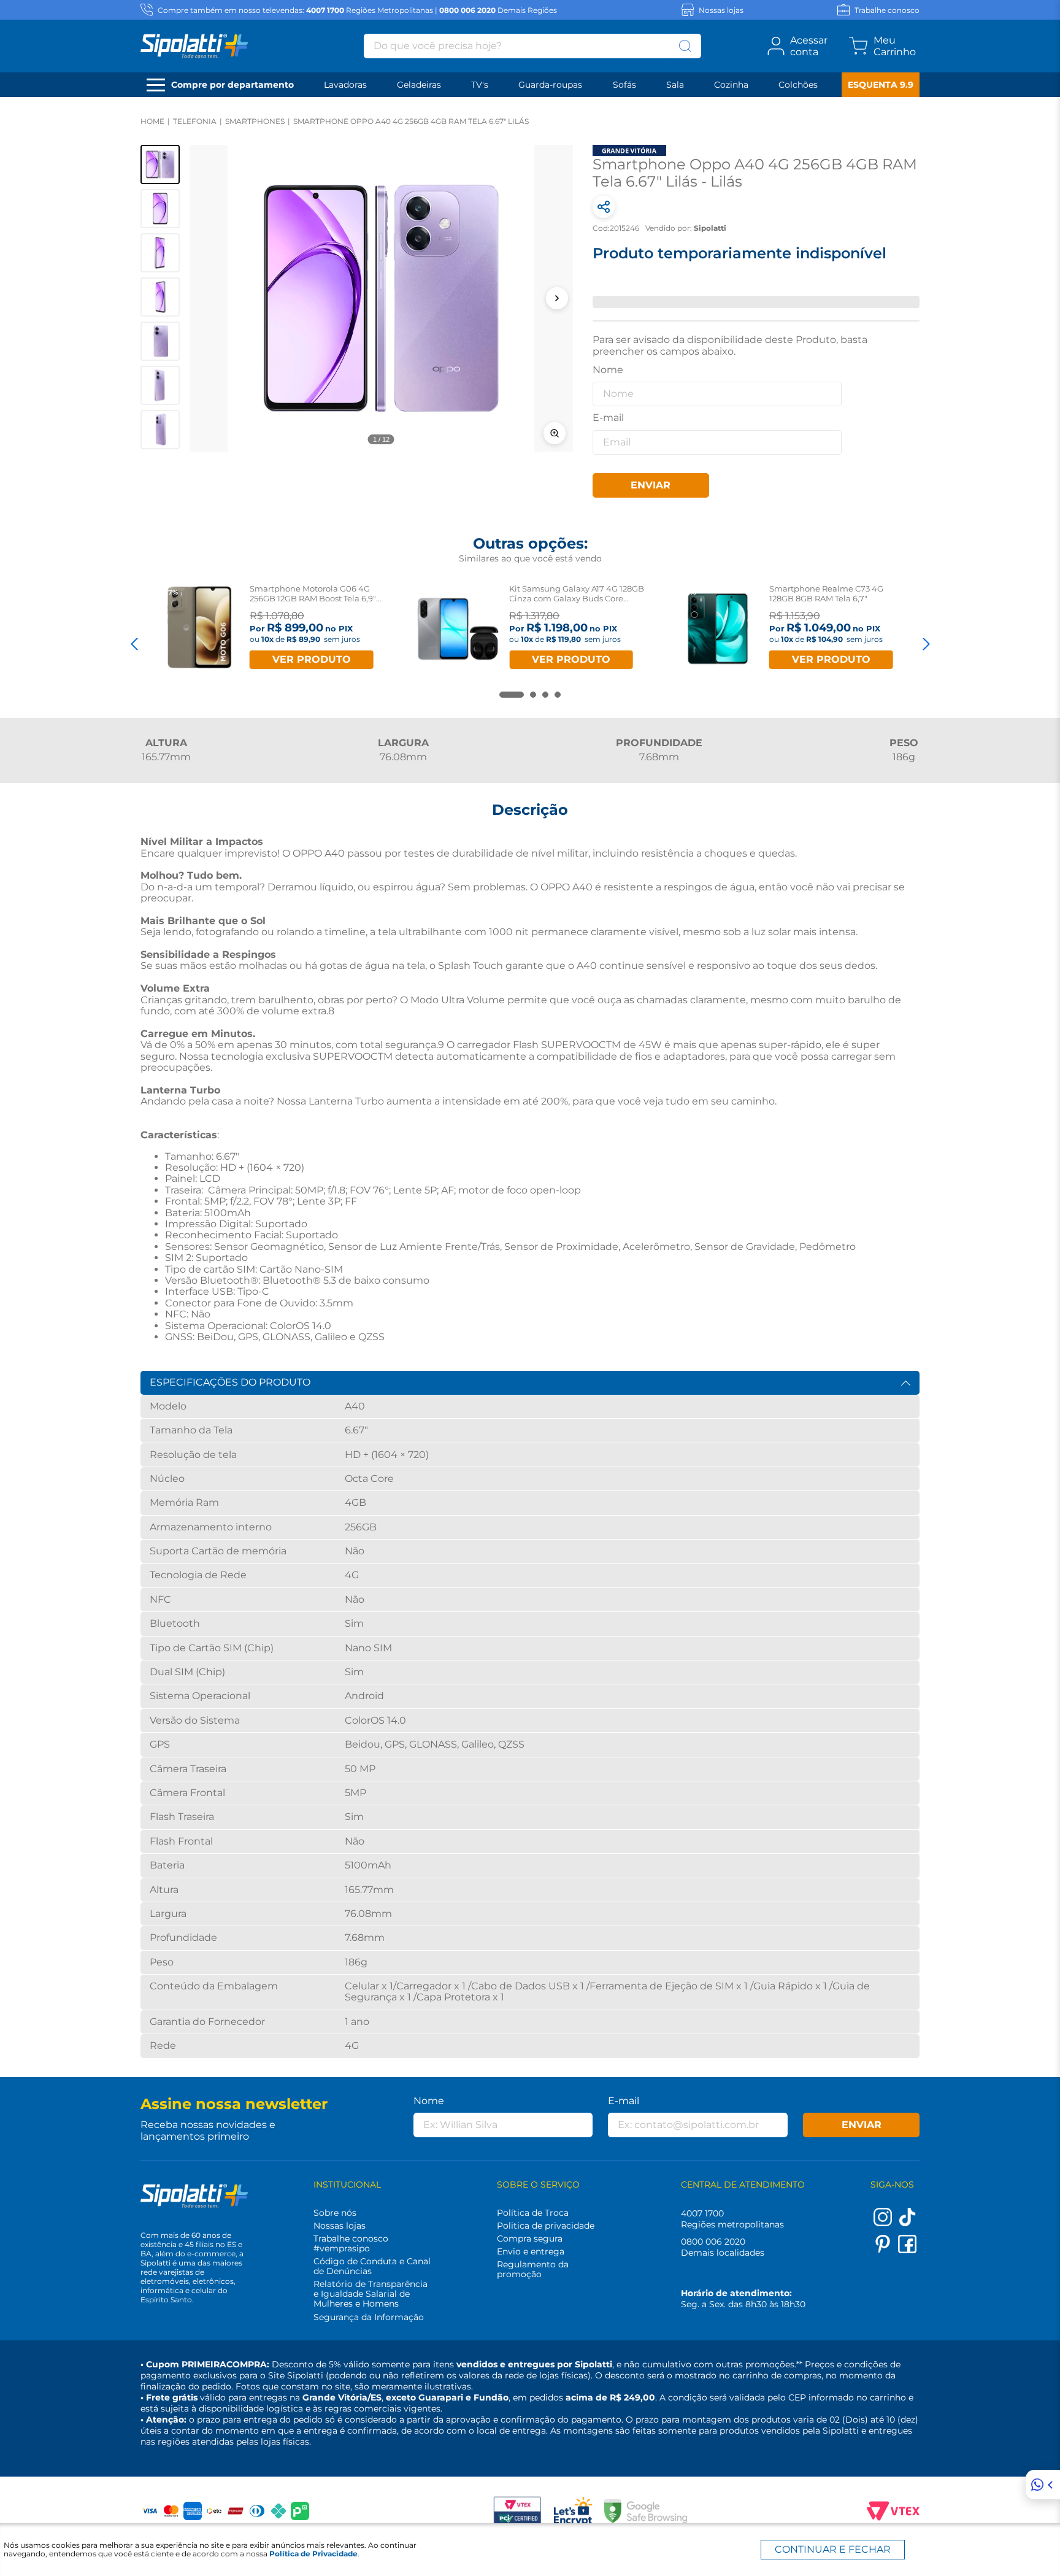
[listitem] (160, 164)
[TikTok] (907, 2223)
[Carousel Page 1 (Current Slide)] (512, 695)
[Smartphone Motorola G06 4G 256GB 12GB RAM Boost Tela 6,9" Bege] (198, 629)
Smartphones (255, 121)
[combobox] (532, 46)
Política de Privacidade (313, 2554)
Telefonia (195, 121)
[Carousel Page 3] (545, 695)
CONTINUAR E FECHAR (833, 2549)
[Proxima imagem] (557, 298)
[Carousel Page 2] (533, 695)
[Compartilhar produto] (604, 207)
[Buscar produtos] (685, 46)
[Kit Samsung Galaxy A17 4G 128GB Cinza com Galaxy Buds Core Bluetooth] (458, 629)
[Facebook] (907, 2250)
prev (134, 644)
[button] (381, 298)
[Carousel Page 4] (558, 695)
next (926, 644)
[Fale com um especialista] (1043, 2485)
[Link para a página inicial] (152, 121)
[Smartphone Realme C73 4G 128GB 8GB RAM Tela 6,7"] (718, 629)
